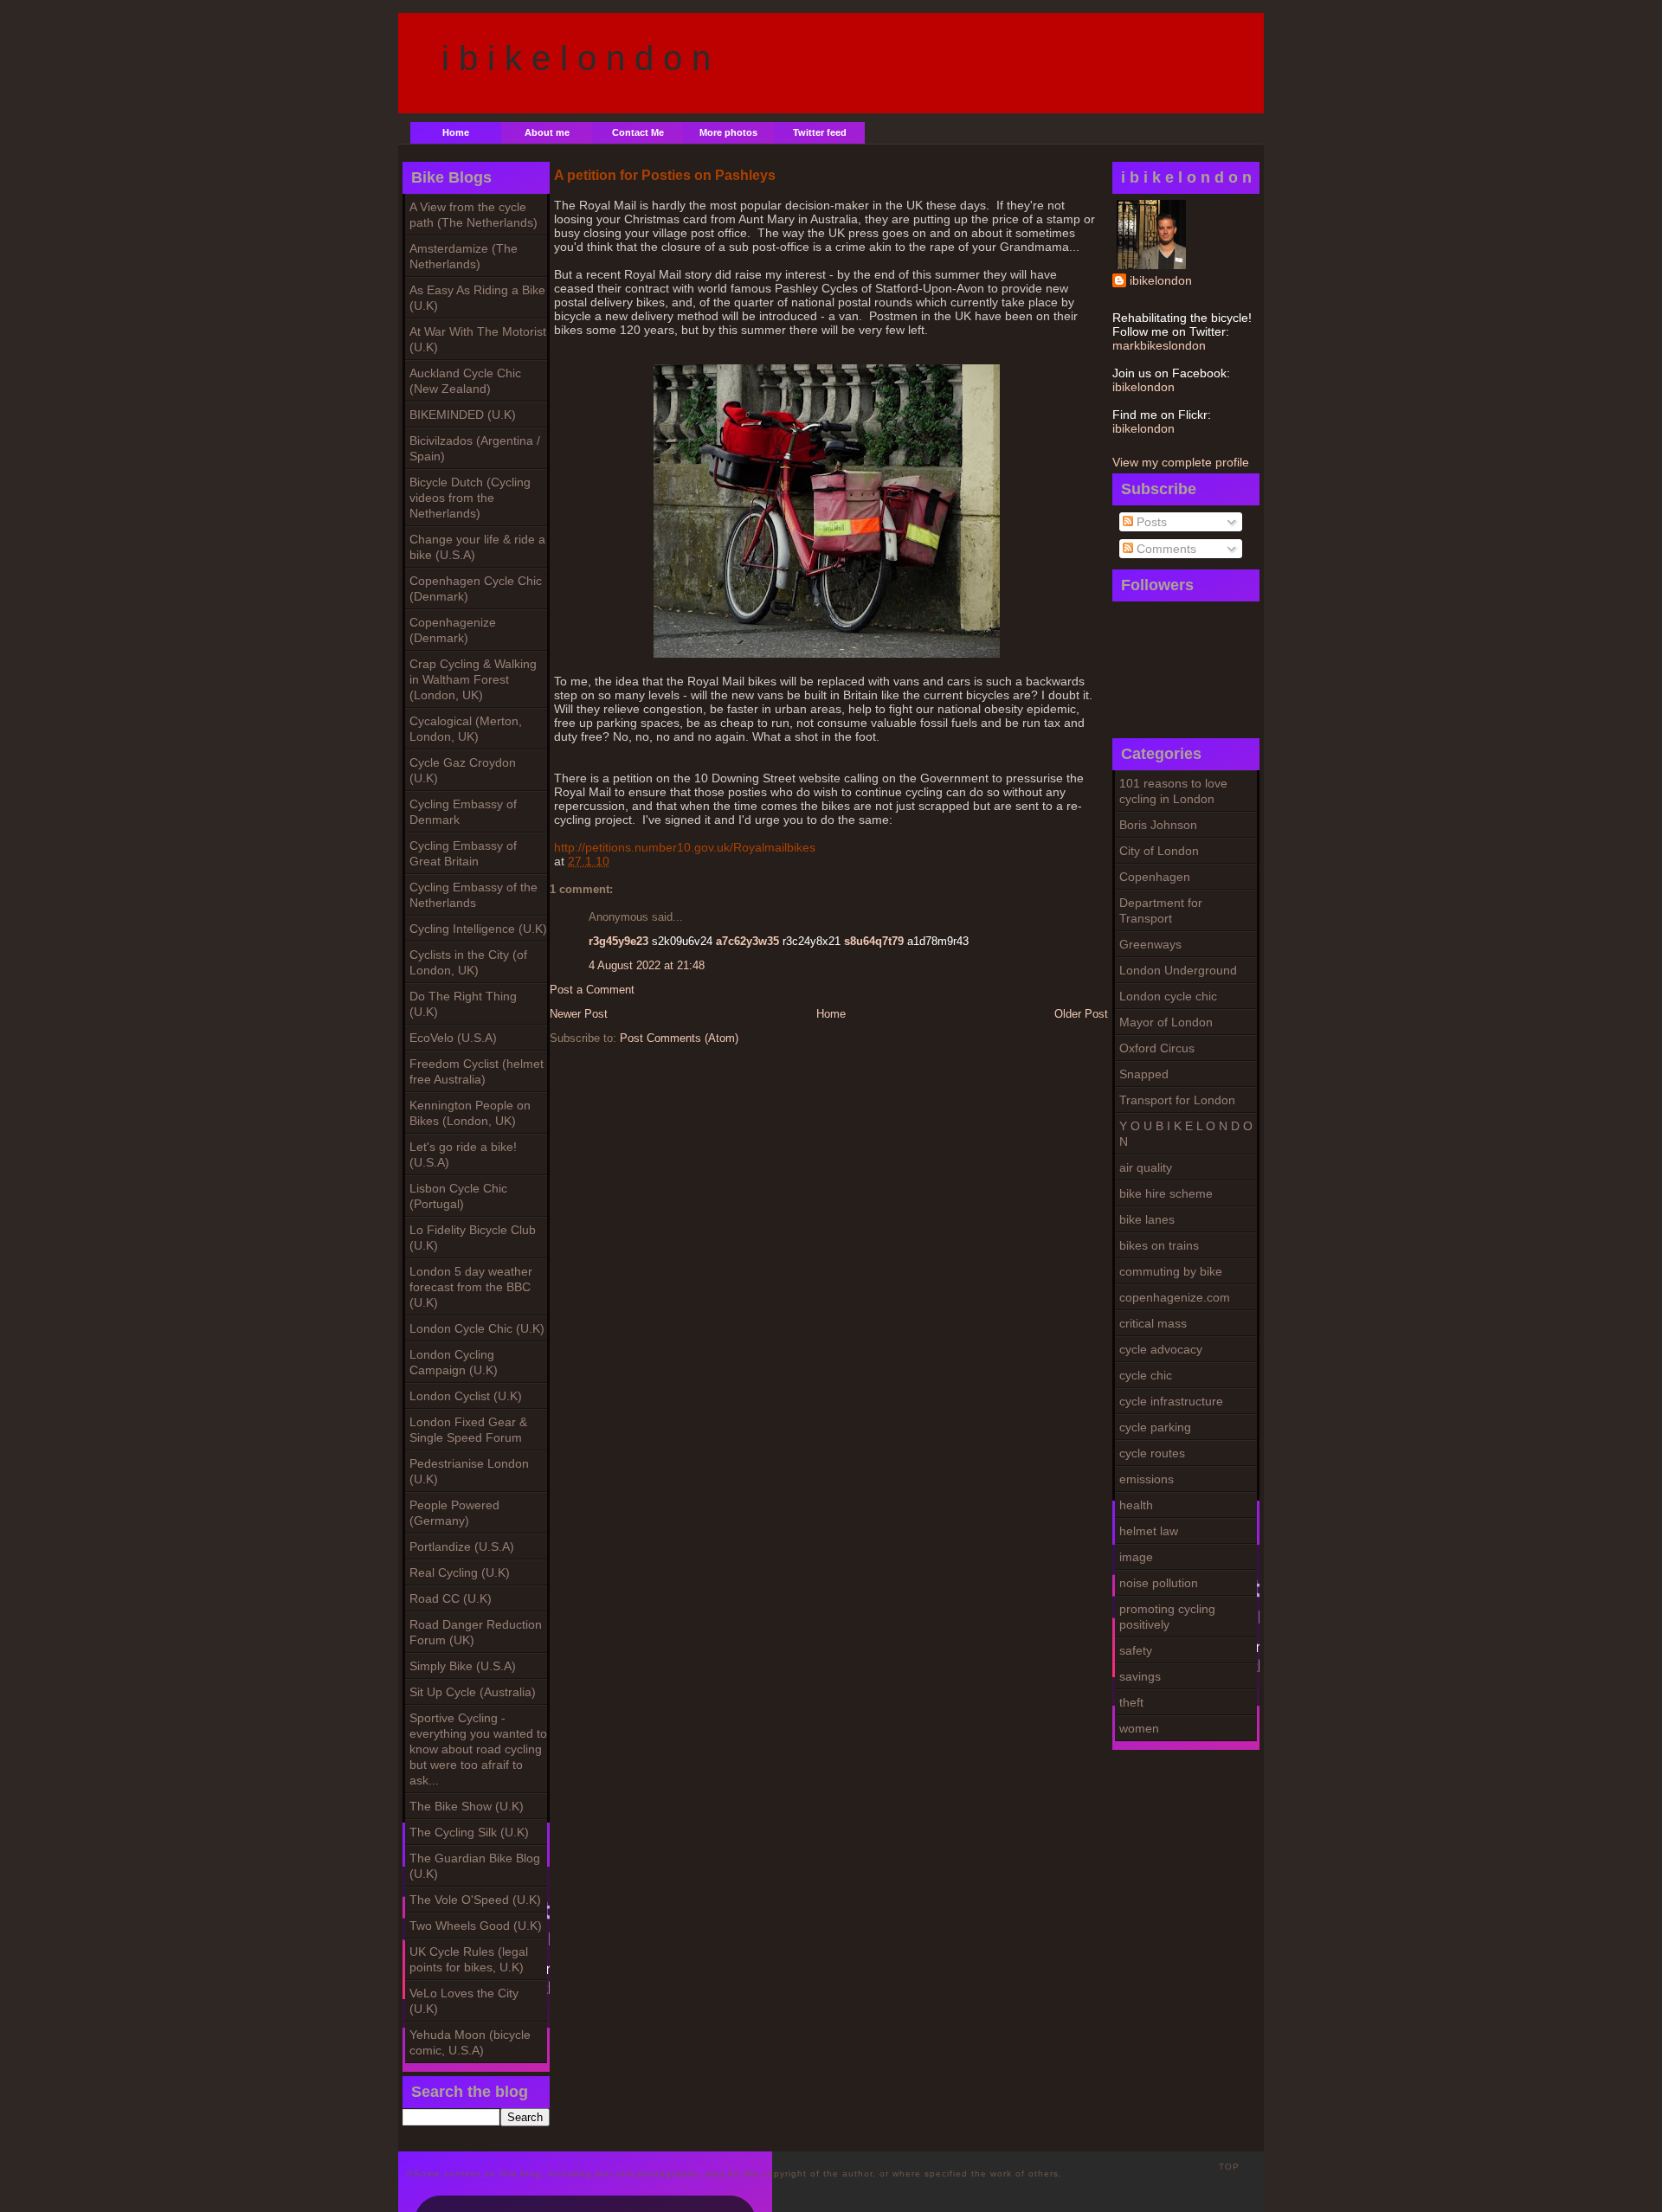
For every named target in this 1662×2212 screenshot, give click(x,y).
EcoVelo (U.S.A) (453, 1038)
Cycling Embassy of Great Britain (463, 853)
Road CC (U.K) (451, 1598)
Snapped (1144, 1074)
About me (547, 132)
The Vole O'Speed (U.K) (475, 1900)
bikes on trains (1159, 1245)
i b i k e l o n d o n (576, 58)
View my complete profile (1181, 462)
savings (1140, 1676)
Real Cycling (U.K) (460, 1572)
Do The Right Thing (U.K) (463, 1004)
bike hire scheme (1166, 1193)
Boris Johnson (1158, 825)
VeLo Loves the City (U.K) (464, 2001)
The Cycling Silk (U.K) (469, 1832)
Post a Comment (592, 990)
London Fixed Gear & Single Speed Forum (468, 1430)
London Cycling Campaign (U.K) (454, 1362)
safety (1136, 1650)
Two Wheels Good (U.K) (476, 1926)
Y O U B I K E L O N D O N (1186, 1134)
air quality (1146, 1167)
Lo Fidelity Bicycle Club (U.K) (473, 1238)
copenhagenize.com (1175, 1297)
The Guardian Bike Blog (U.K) (475, 1866)
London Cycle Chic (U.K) (477, 1328)
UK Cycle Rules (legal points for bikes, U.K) (469, 1959)
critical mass (1153, 1323)
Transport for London (1177, 1100)
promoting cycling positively (1167, 1617)
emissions (1147, 1479)
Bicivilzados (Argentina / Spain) (475, 448)
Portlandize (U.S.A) (462, 1546)
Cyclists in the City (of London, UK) (468, 962)
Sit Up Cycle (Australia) (473, 1692)
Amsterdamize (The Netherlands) (464, 256)
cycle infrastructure (1171, 1401)
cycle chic (1146, 1375)
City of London (1159, 851)
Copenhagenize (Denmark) (453, 630)
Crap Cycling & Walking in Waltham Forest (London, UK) (473, 679)
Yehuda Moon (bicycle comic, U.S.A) (470, 2042)
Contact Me (638, 132)
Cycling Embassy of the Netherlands (473, 895)
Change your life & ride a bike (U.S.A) (477, 547)
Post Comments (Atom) (679, 1038)
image (1136, 1557)
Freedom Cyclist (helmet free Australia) (477, 1071)
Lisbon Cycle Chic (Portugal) (458, 1196)
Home (456, 132)
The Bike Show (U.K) (467, 1806)
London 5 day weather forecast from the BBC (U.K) (471, 1287)
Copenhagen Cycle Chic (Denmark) (476, 588)
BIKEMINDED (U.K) (463, 415)
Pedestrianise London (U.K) (469, 1471)
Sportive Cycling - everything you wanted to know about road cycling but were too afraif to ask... (478, 1749)
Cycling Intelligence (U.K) (478, 929)
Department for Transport (1161, 910)
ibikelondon (1161, 280)
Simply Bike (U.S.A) (463, 1666)
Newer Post (579, 1014)
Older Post (1081, 1014)
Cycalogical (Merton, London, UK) (466, 729)
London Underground (1178, 970)
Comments (1165, 549)
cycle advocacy (1161, 1349)
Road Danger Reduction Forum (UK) (476, 1632)
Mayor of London (1166, 1022)
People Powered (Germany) (454, 1513)
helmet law (1149, 1531)
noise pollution (1159, 1583)
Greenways (1150, 944)
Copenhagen (1155, 877)
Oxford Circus (1157, 1048)
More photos (728, 132)
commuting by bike (1171, 1271)
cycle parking (1155, 1427)
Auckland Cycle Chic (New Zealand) (465, 381)
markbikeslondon (1159, 345)
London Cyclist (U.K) (466, 1396)
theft (1131, 1702)
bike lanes (1147, 1219)
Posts (1150, 522)
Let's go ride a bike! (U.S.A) (463, 1154)
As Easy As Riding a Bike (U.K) (477, 298)
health (1136, 1505)
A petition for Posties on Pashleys (665, 175)
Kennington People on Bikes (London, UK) (470, 1113)
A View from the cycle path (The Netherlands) (473, 215)
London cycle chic (1168, 996)
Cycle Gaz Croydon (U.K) (463, 770)
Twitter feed (820, 132)
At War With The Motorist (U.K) (478, 339)
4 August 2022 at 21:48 (647, 965)
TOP (1229, 2167)
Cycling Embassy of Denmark (463, 812)
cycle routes (1152, 1453)
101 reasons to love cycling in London (1173, 791)
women (1139, 1728)
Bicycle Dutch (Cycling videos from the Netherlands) (470, 498)
